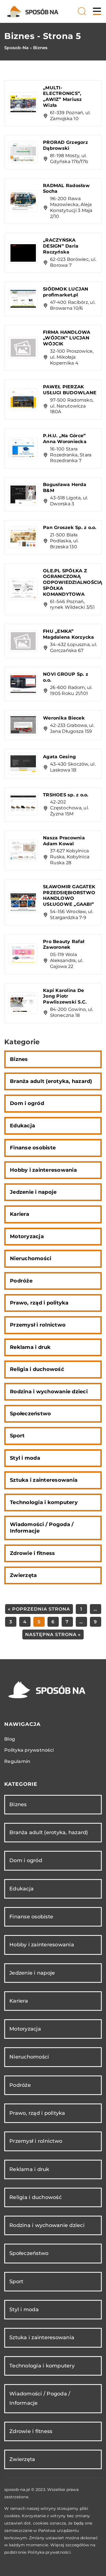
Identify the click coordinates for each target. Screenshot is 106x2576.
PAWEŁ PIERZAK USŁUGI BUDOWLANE (70, 390)
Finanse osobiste (33, 1148)
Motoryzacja (27, 1236)
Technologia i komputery (44, 1502)
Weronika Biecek (64, 718)
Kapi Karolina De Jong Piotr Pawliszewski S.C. (65, 996)
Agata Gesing (59, 757)
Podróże (21, 1281)
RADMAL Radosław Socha (66, 189)
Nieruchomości (31, 1258)
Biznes (19, 1059)
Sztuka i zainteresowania (44, 1480)
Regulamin (17, 1761)
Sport (17, 1436)
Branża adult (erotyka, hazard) (51, 1081)
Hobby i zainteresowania (43, 1170)
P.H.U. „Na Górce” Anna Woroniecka (65, 439)
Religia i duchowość (37, 1369)
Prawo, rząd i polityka (39, 1303)
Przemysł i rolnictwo (38, 1325)
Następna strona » (53, 1634)
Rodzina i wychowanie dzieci (49, 1392)
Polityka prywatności (29, 1750)
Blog (10, 1739)
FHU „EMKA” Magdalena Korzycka (69, 634)
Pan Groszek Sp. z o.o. (70, 527)
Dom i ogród (27, 1103)
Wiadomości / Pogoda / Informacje (42, 1528)
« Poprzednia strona (39, 1609)
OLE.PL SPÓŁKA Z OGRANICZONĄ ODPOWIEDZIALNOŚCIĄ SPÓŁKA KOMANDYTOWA (73, 582)
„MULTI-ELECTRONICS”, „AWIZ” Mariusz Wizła (62, 97)
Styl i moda (25, 1458)
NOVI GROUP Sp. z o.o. (66, 677)
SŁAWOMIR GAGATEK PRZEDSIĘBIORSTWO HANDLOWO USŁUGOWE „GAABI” (69, 895)
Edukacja (22, 1126)
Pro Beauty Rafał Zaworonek (64, 944)
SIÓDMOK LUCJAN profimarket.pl (66, 292)
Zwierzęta (23, 1575)
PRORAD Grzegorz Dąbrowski (65, 145)
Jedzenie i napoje (33, 1192)
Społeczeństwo (30, 1414)
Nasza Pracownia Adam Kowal (64, 841)
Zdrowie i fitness (32, 1553)
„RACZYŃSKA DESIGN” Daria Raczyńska (61, 246)
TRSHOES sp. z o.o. (66, 795)
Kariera (20, 1214)
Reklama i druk (30, 1347)
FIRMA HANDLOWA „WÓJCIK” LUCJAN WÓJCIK (67, 338)
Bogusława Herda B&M (65, 488)
